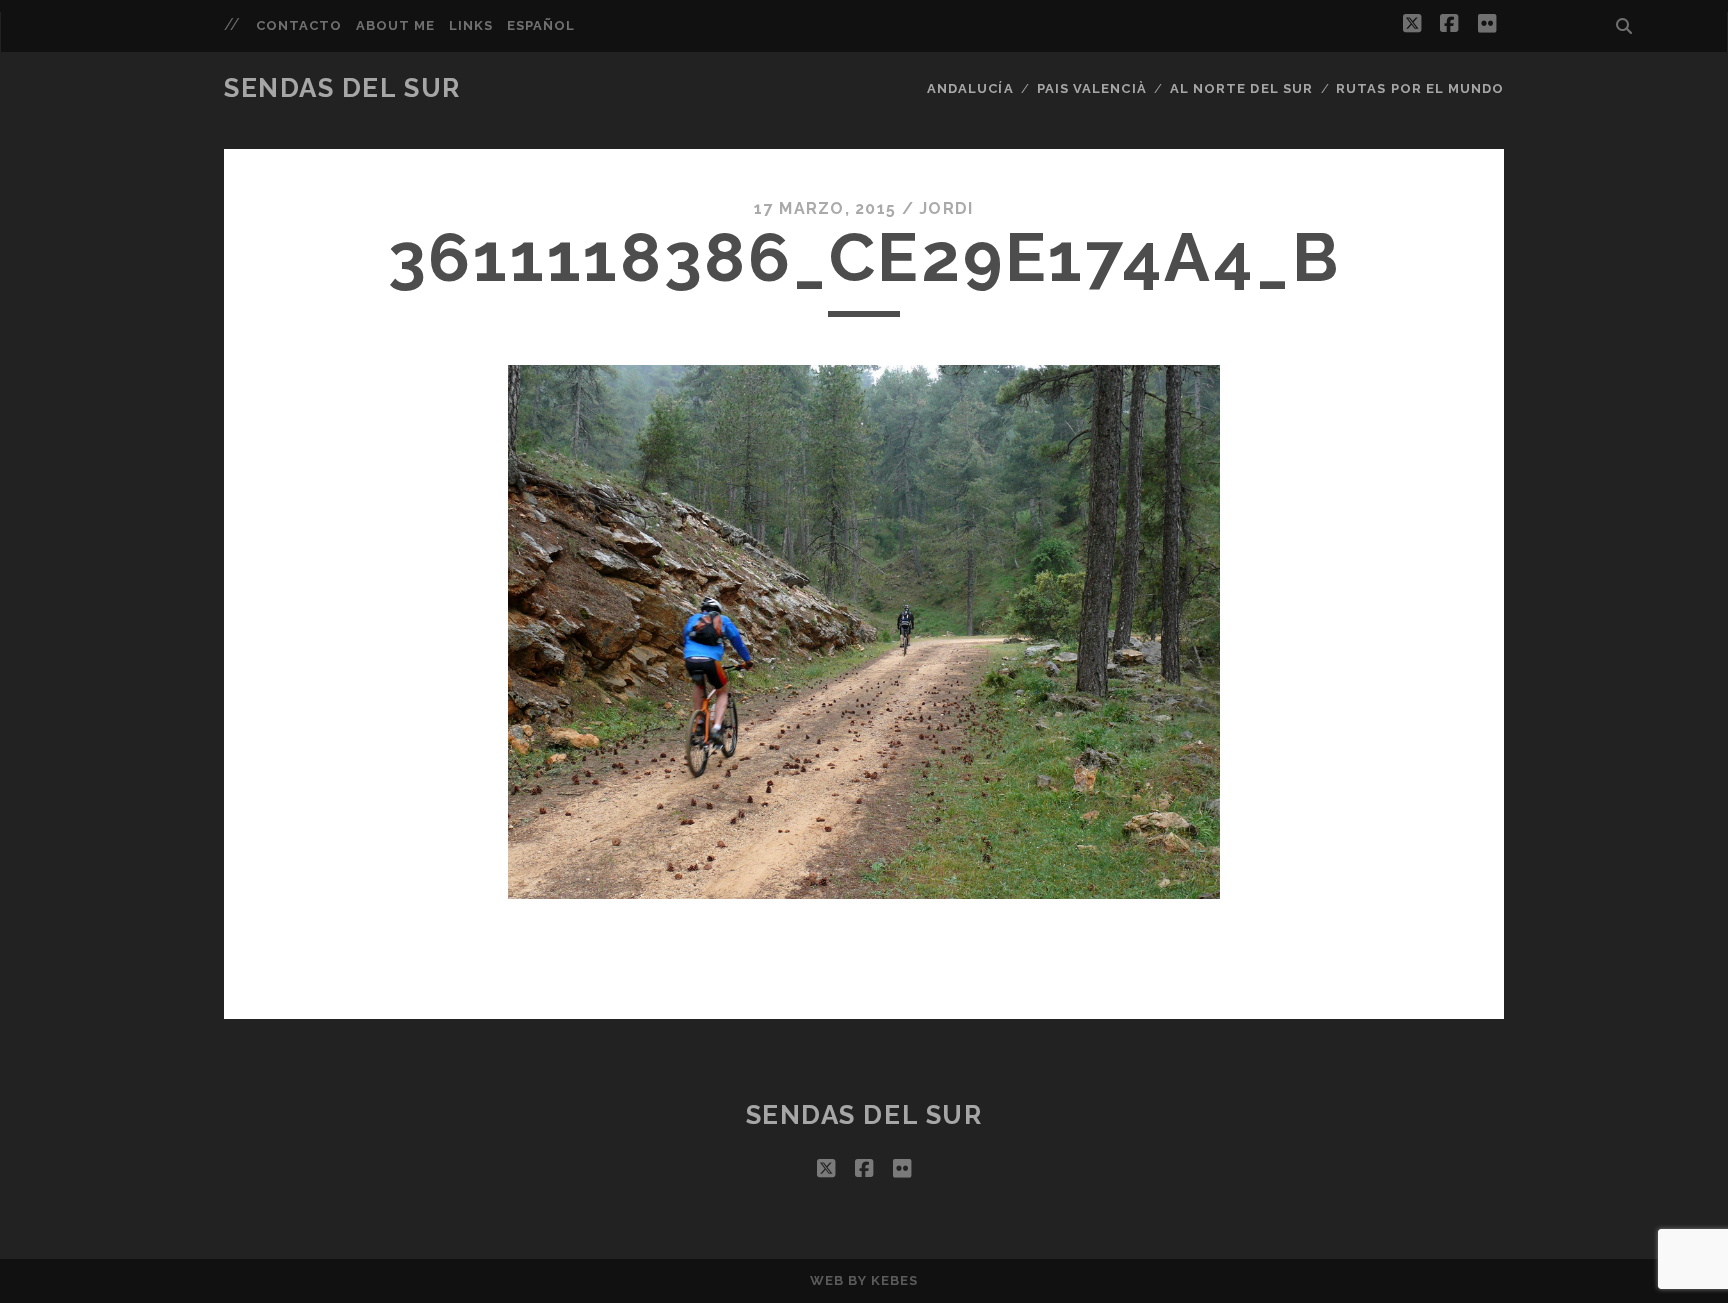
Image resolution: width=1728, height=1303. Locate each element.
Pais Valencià (1092, 88)
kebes (894, 1280)
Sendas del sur (342, 88)
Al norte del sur (1241, 88)
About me (395, 25)
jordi (946, 208)
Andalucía (970, 88)
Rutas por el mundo (1420, 88)
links (471, 25)
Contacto (299, 25)
